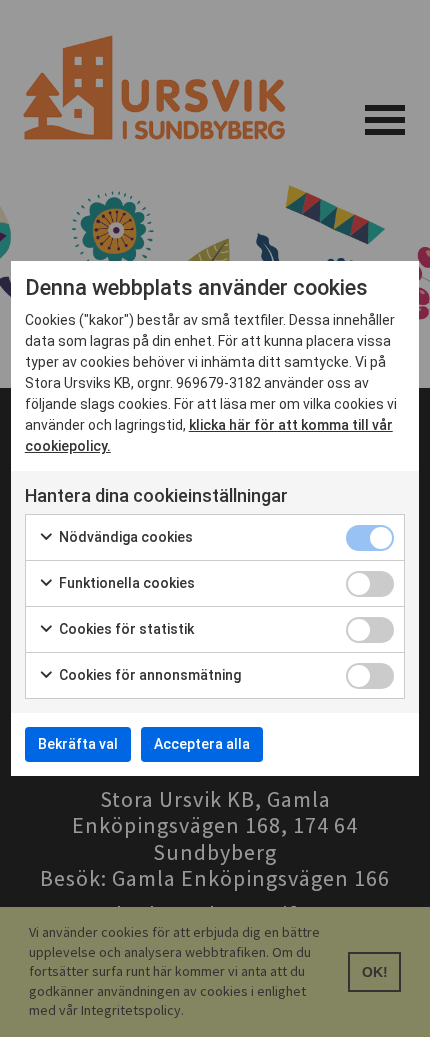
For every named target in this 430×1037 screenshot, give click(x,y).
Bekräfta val (78, 744)
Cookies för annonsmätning (148, 675)
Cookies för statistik (125, 629)
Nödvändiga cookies (124, 537)
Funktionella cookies (125, 583)
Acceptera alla (202, 744)
